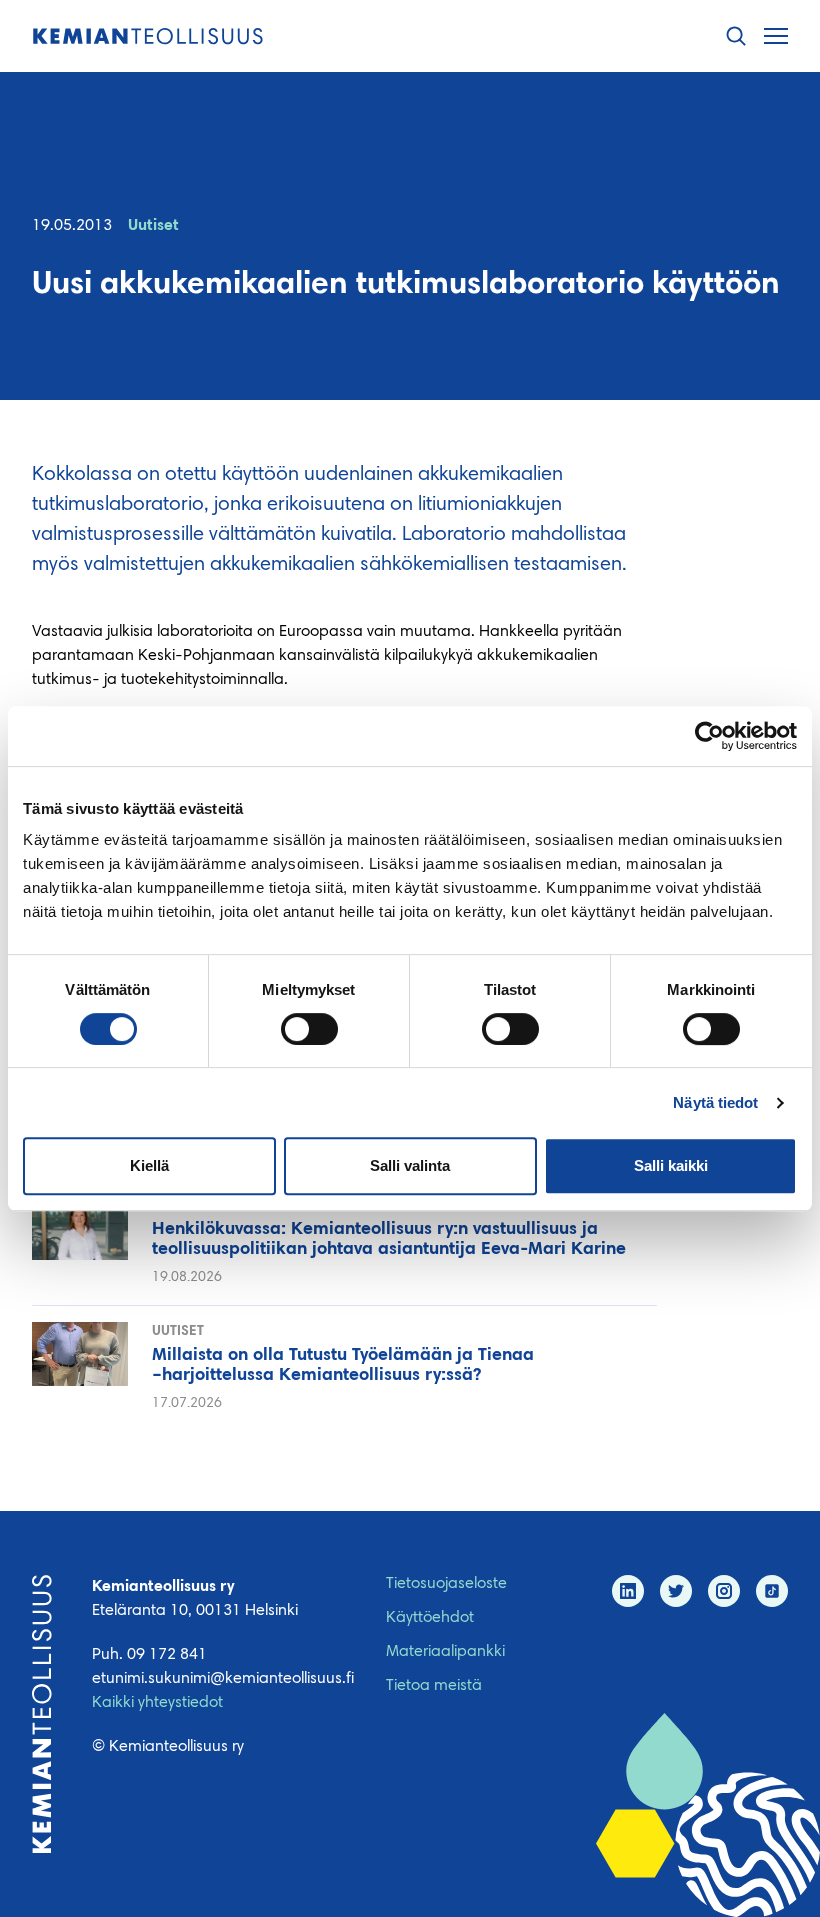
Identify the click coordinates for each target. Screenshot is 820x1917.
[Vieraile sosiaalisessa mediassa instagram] (724, 1591)
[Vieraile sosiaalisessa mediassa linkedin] (628, 1591)
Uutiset (153, 226)
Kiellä (149, 1165)
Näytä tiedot (715, 1102)
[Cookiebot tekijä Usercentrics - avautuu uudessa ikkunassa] (709, 736)
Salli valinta (410, 1165)
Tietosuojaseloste (446, 1584)
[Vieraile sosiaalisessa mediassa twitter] (676, 1591)
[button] (736, 36)
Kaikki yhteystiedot (157, 1703)
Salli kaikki (671, 1165)
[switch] (309, 1029)
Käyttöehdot (430, 1618)
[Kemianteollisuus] (148, 36)
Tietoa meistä (434, 1686)
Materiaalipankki (445, 1652)
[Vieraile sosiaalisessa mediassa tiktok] (772, 1591)
